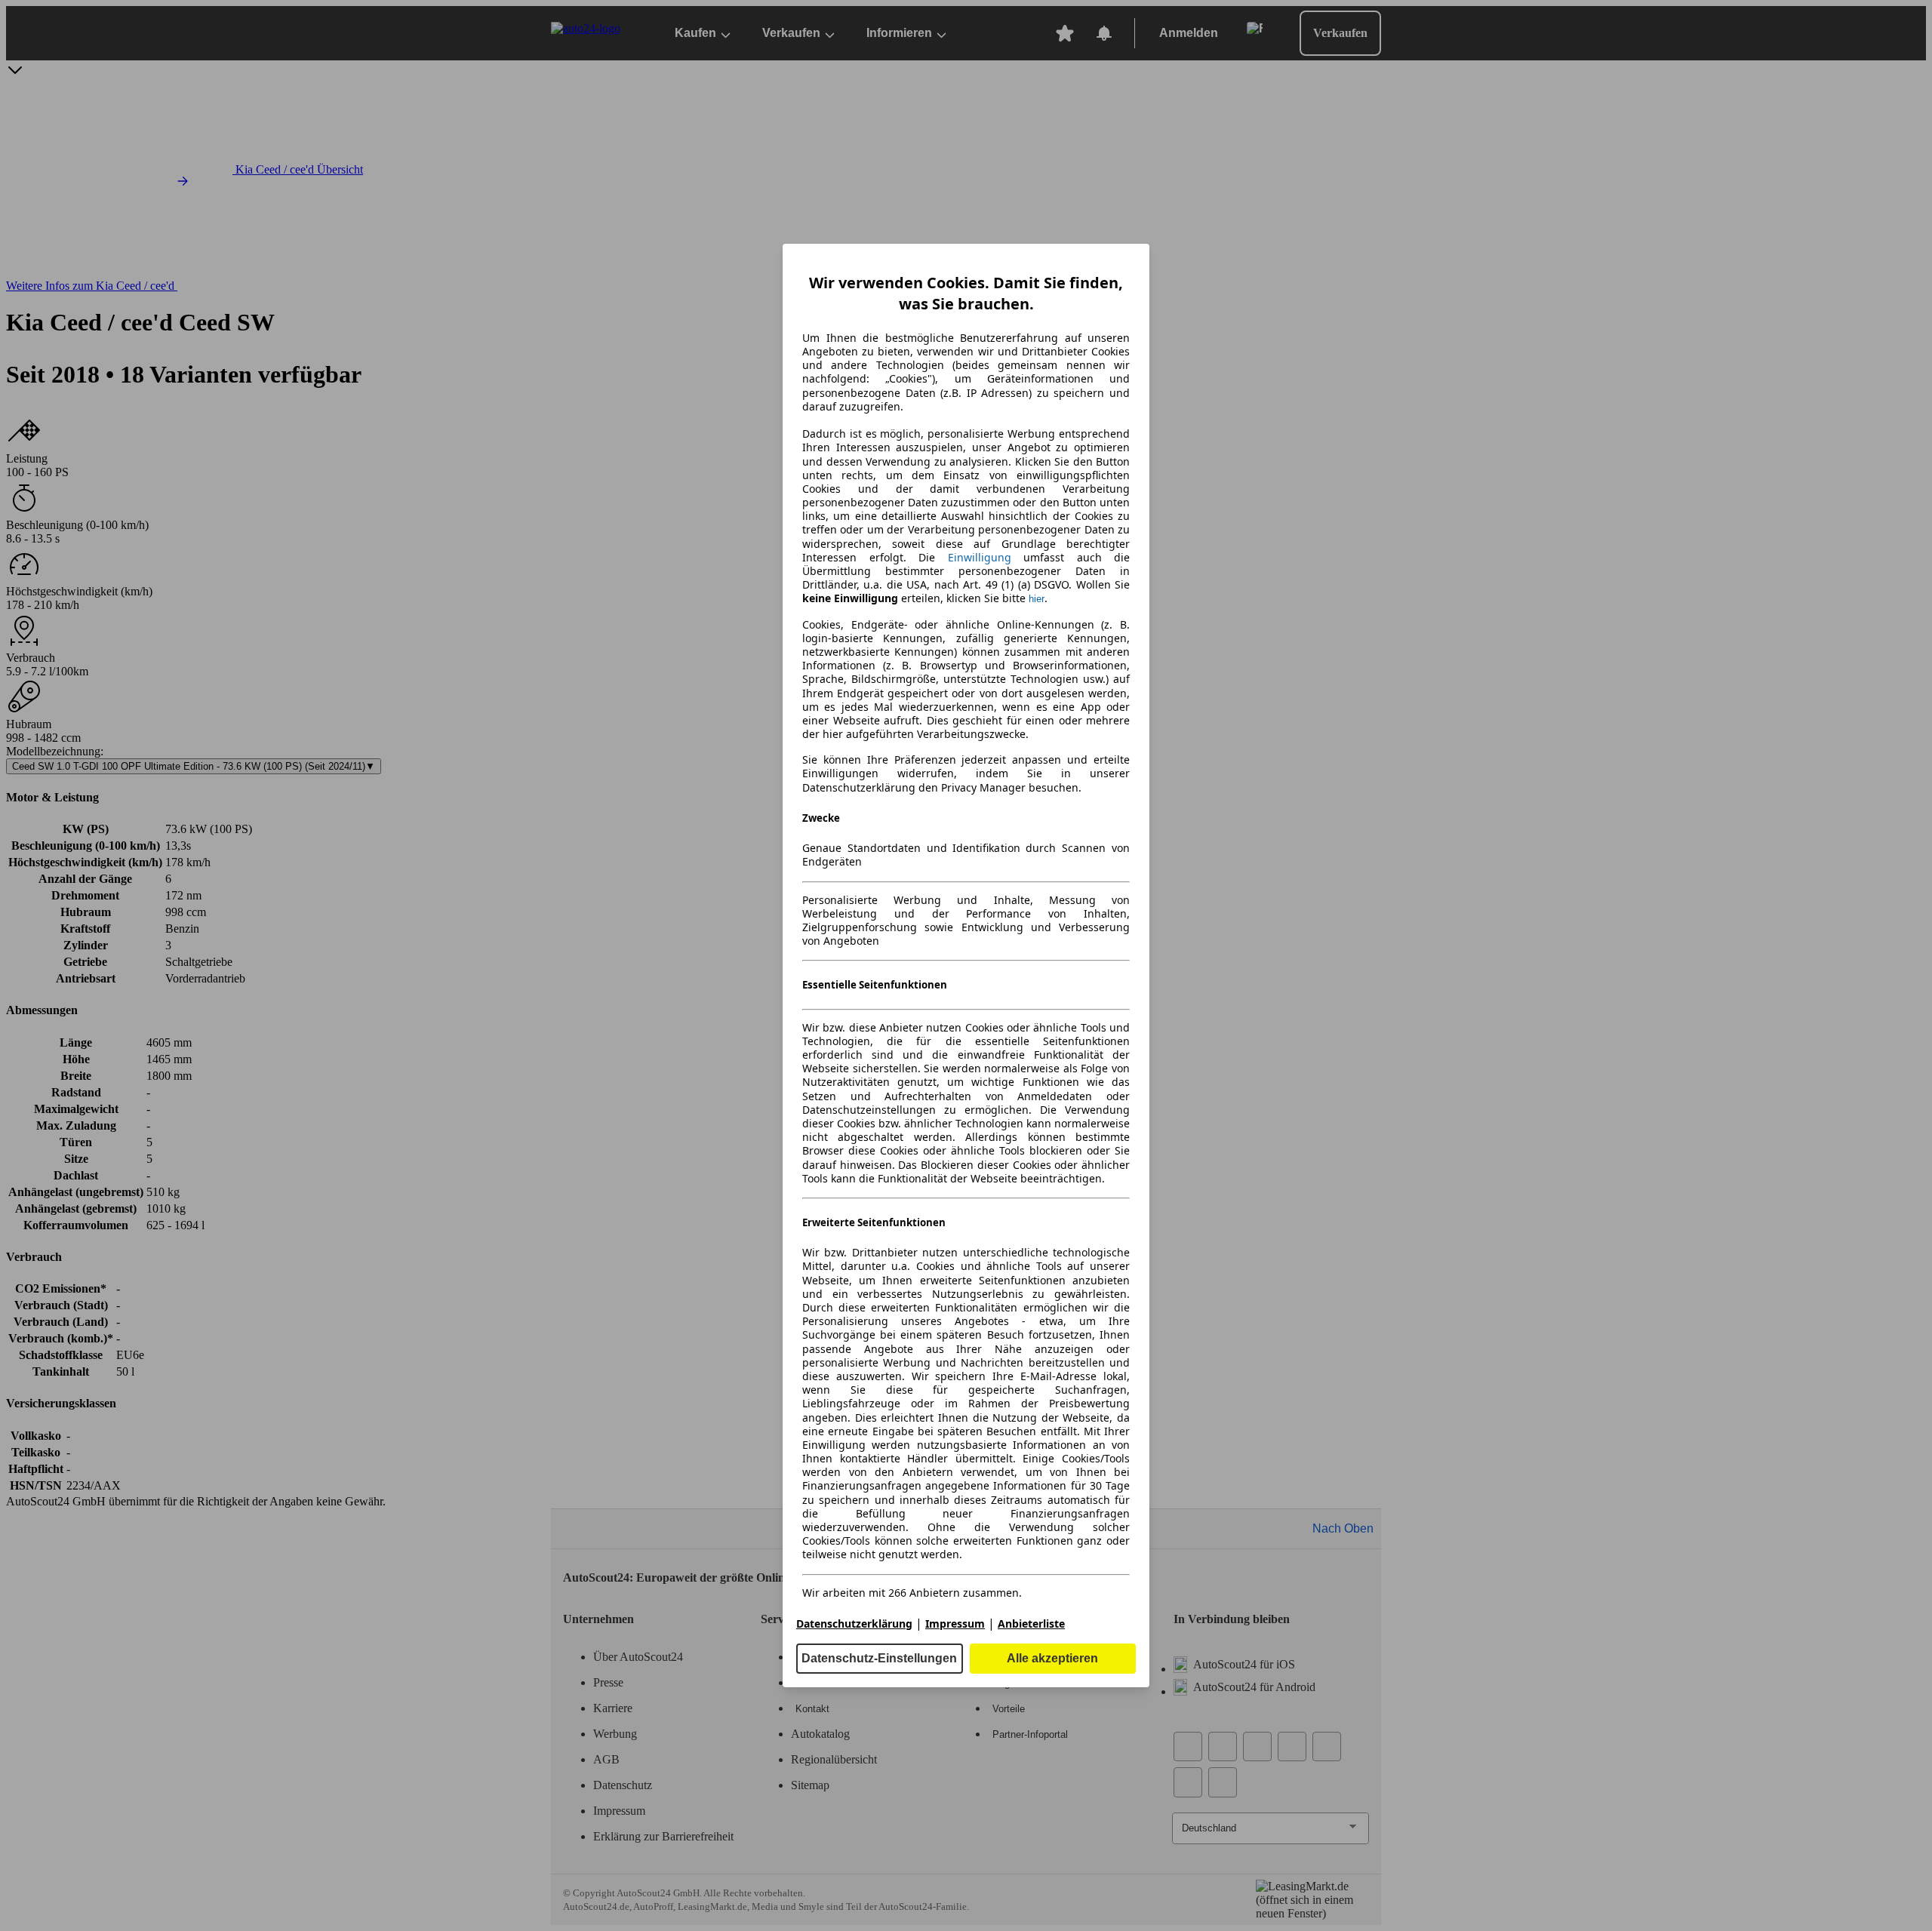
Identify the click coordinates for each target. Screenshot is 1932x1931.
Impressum (955, 1624)
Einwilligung (980, 557)
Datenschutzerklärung (854, 1624)
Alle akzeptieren (1052, 1658)
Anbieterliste (1031, 1624)
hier (1037, 599)
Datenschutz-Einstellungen (879, 1658)
